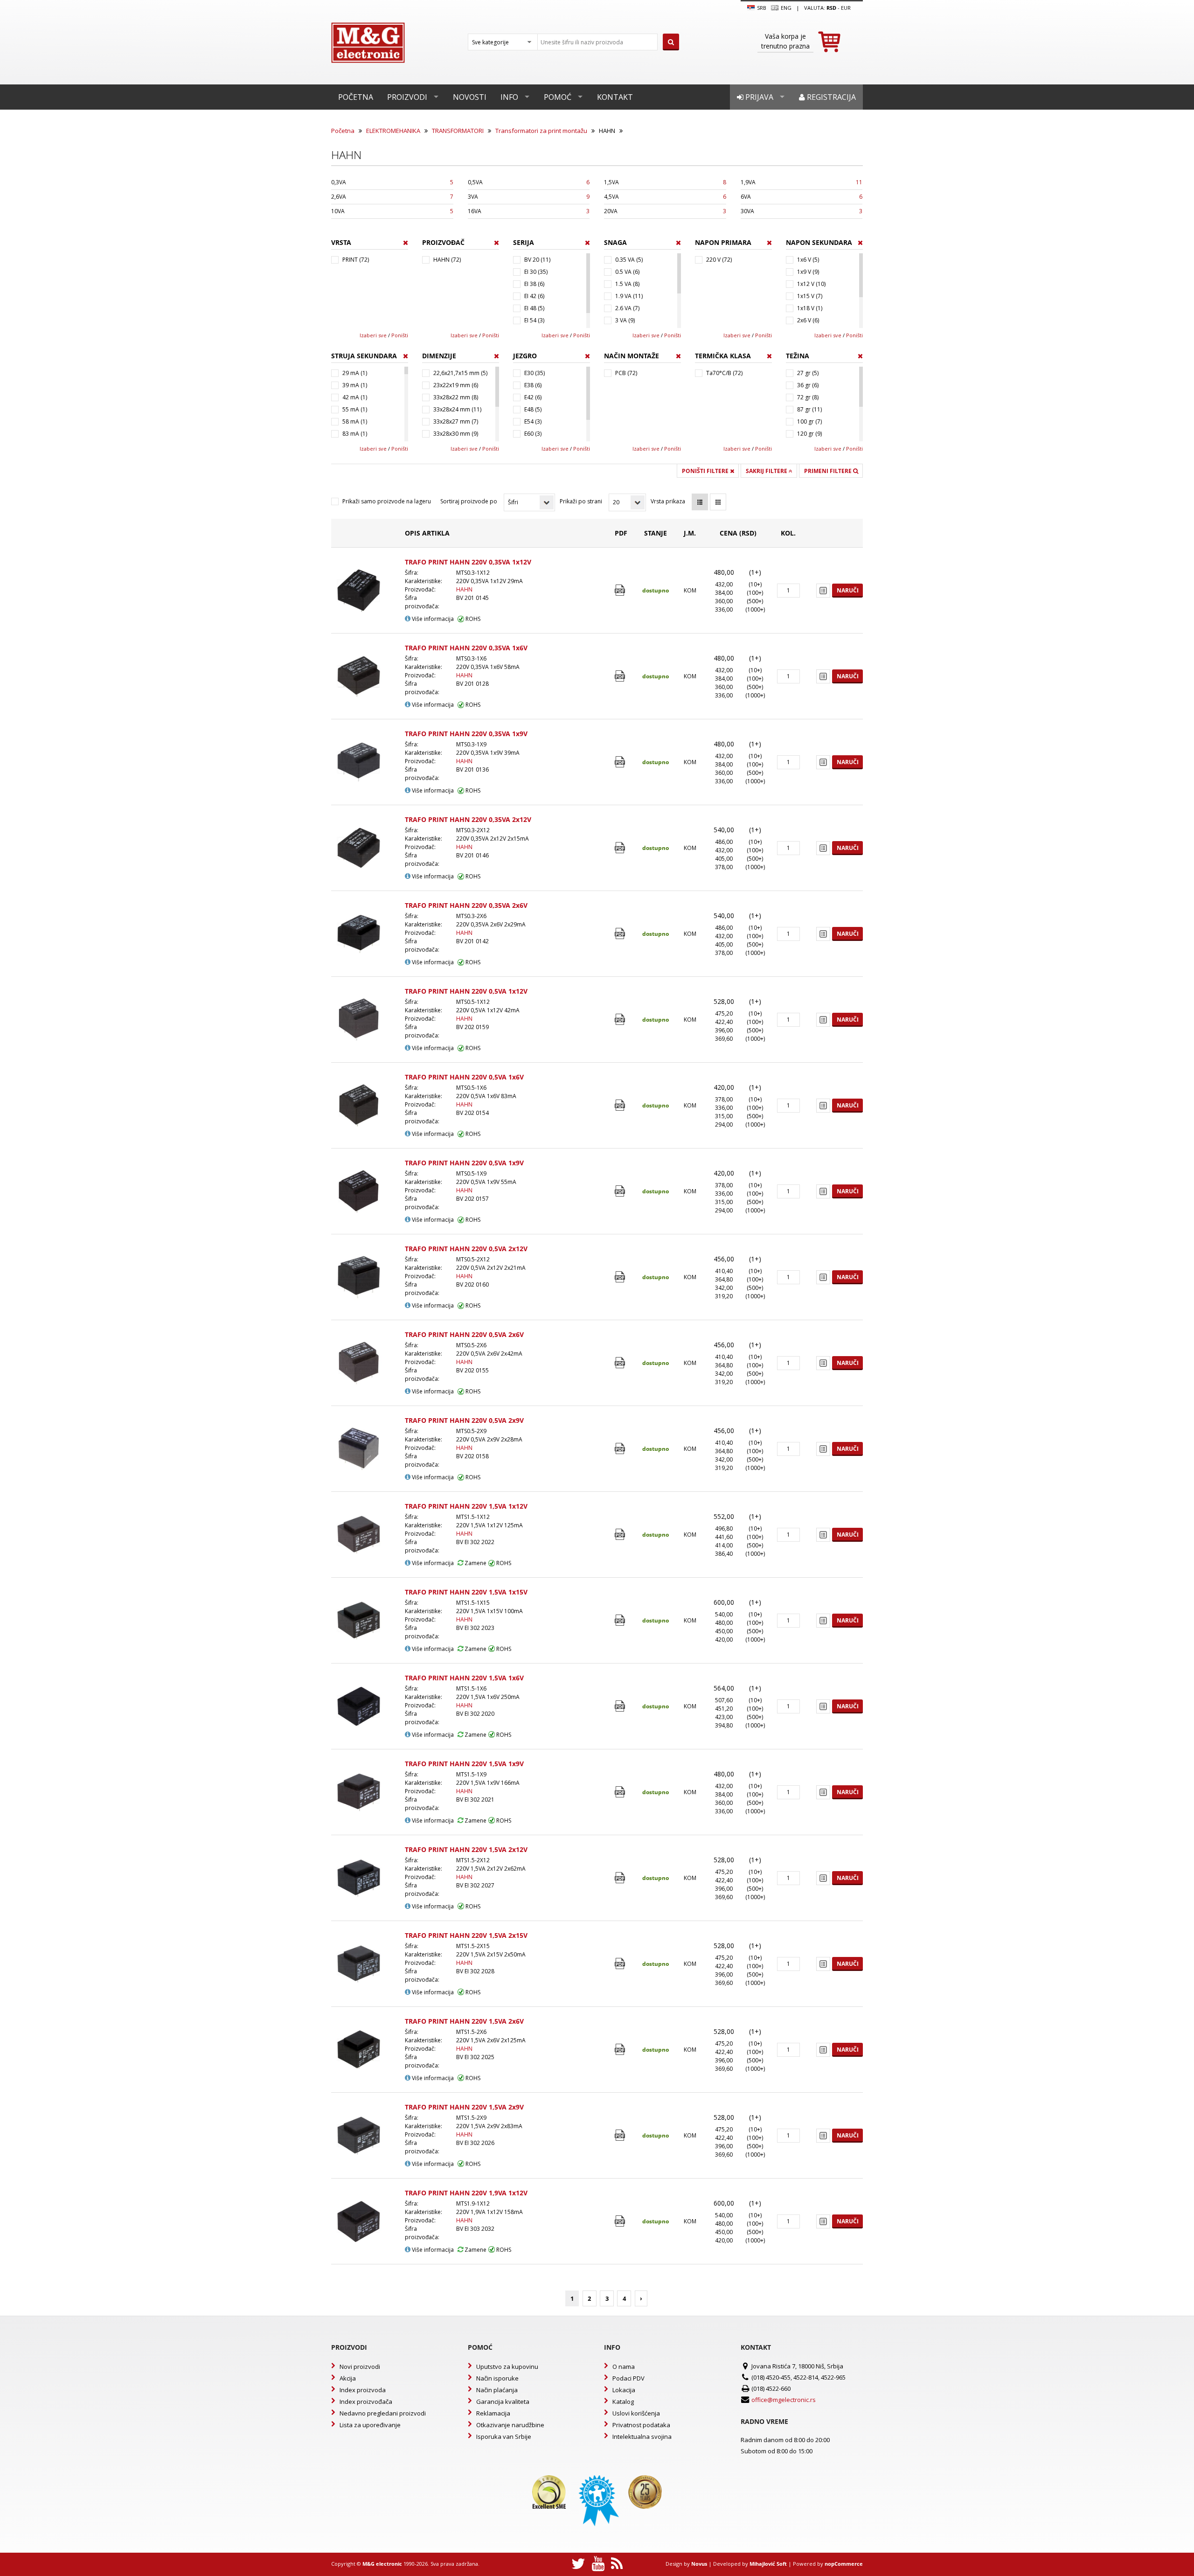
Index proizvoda (363, 2390)
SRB (761, 8)
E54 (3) (533, 421)
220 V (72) (719, 260)
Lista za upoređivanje (370, 2425)
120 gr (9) (809, 434)
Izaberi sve (373, 335)
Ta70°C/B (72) (724, 373)
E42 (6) (533, 397)
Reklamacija (493, 2413)
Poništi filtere (706, 471)
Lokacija (624, 2390)
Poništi (400, 335)
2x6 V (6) (808, 320)
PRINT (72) (356, 260)
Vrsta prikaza (668, 501)
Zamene (475, 1563)
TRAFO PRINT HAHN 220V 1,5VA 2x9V (464, 2107)
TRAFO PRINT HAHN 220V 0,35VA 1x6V (466, 648)
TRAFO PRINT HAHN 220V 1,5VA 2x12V (466, 1849)
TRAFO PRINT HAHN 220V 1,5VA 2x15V (466, 1935)
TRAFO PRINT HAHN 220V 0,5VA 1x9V (464, 1163)
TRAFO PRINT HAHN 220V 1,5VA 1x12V (466, 1506)
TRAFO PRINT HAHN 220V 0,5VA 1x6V (464, 1077)
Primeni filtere (829, 471)
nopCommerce (844, 2564)
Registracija (830, 97)
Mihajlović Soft (768, 2564)
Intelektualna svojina (642, 2437)
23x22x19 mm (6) (456, 385)
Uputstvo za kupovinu (507, 2367)
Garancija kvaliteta (503, 2402)
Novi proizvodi (360, 2367)
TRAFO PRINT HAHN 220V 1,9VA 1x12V (466, 2193)
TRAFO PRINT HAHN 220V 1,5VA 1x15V (466, 1592)
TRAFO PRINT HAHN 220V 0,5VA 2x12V (466, 1249)
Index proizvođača (366, 2402)
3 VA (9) (625, 320)
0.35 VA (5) (629, 260)
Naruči (848, 590)
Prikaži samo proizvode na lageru (387, 501)
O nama (624, 2367)
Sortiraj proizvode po (469, 501)
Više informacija (432, 619)
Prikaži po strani (581, 501)
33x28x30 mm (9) (456, 434)
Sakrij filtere (767, 471)
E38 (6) (533, 385)
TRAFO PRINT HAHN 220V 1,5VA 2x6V (464, 2021)
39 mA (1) (355, 385)
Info (509, 97)
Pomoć (558, 97)
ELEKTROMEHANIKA (393, 131)
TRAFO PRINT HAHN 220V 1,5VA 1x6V (464, 1678)
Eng (785, 8)
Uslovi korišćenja (636, 2413)
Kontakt (615, 97)
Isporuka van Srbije (504, 2437)
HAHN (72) (447, 260)
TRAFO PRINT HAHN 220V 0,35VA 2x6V (466, 905)
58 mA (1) (355, 421)
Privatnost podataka (641, 2425)
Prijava (758, 97)
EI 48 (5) (534, 308)
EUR (846, 8)
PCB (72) (626, 373)
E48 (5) (533, 409)
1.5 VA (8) (627, 284)
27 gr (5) (808, 373)
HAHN (464, 589)
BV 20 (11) (537, 260)
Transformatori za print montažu (541, 131)
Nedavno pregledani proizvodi (383, 2413)
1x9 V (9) (808, 272)
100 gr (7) (809, 421)
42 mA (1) (355, 397)
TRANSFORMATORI (458, 131)
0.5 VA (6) (627, 272)
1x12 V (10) (811, 284)
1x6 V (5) (808, 260)
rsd (831, 8)
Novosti (470, 97)
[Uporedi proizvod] (823, 591)
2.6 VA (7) (627, 308)
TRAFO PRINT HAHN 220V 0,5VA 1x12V (466, 991)
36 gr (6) (808, 385)
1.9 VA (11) (629, 296)
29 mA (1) (355, 373)
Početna (356, 97)
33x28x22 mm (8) (456, 397)
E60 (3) (533, 434)
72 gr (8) (808, 397)
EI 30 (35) (536, 272)
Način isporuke (497, 2378)
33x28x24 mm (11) (457, 409)
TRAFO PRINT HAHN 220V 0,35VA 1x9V (466, 734)
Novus (699, 2564)
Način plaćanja (497, 2390)
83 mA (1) (355, 434)
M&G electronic (382, 2564)
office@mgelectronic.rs (784, 2400)
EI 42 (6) (534, 296)
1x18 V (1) (810, 308)
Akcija (348, 2378)
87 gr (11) (809, 409)
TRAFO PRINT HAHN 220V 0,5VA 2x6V (464, 1334)
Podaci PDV (628, 2378)
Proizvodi (407, 97)
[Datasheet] (621, 590)
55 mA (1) (355, 409)
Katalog (623, 2402)
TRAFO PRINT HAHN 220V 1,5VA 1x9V (464, 1764)
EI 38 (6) (534, 284)
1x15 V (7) (810, 296)
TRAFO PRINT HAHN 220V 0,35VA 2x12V (468, 819)
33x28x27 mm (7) (456, 421)
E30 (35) (535, 373)
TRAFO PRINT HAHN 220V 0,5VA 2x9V (464, 1420)
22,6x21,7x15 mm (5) (460, 373)
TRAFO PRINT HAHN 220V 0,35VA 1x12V (468, 562)
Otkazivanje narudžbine (510, 2425)
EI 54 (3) (534, 320)
